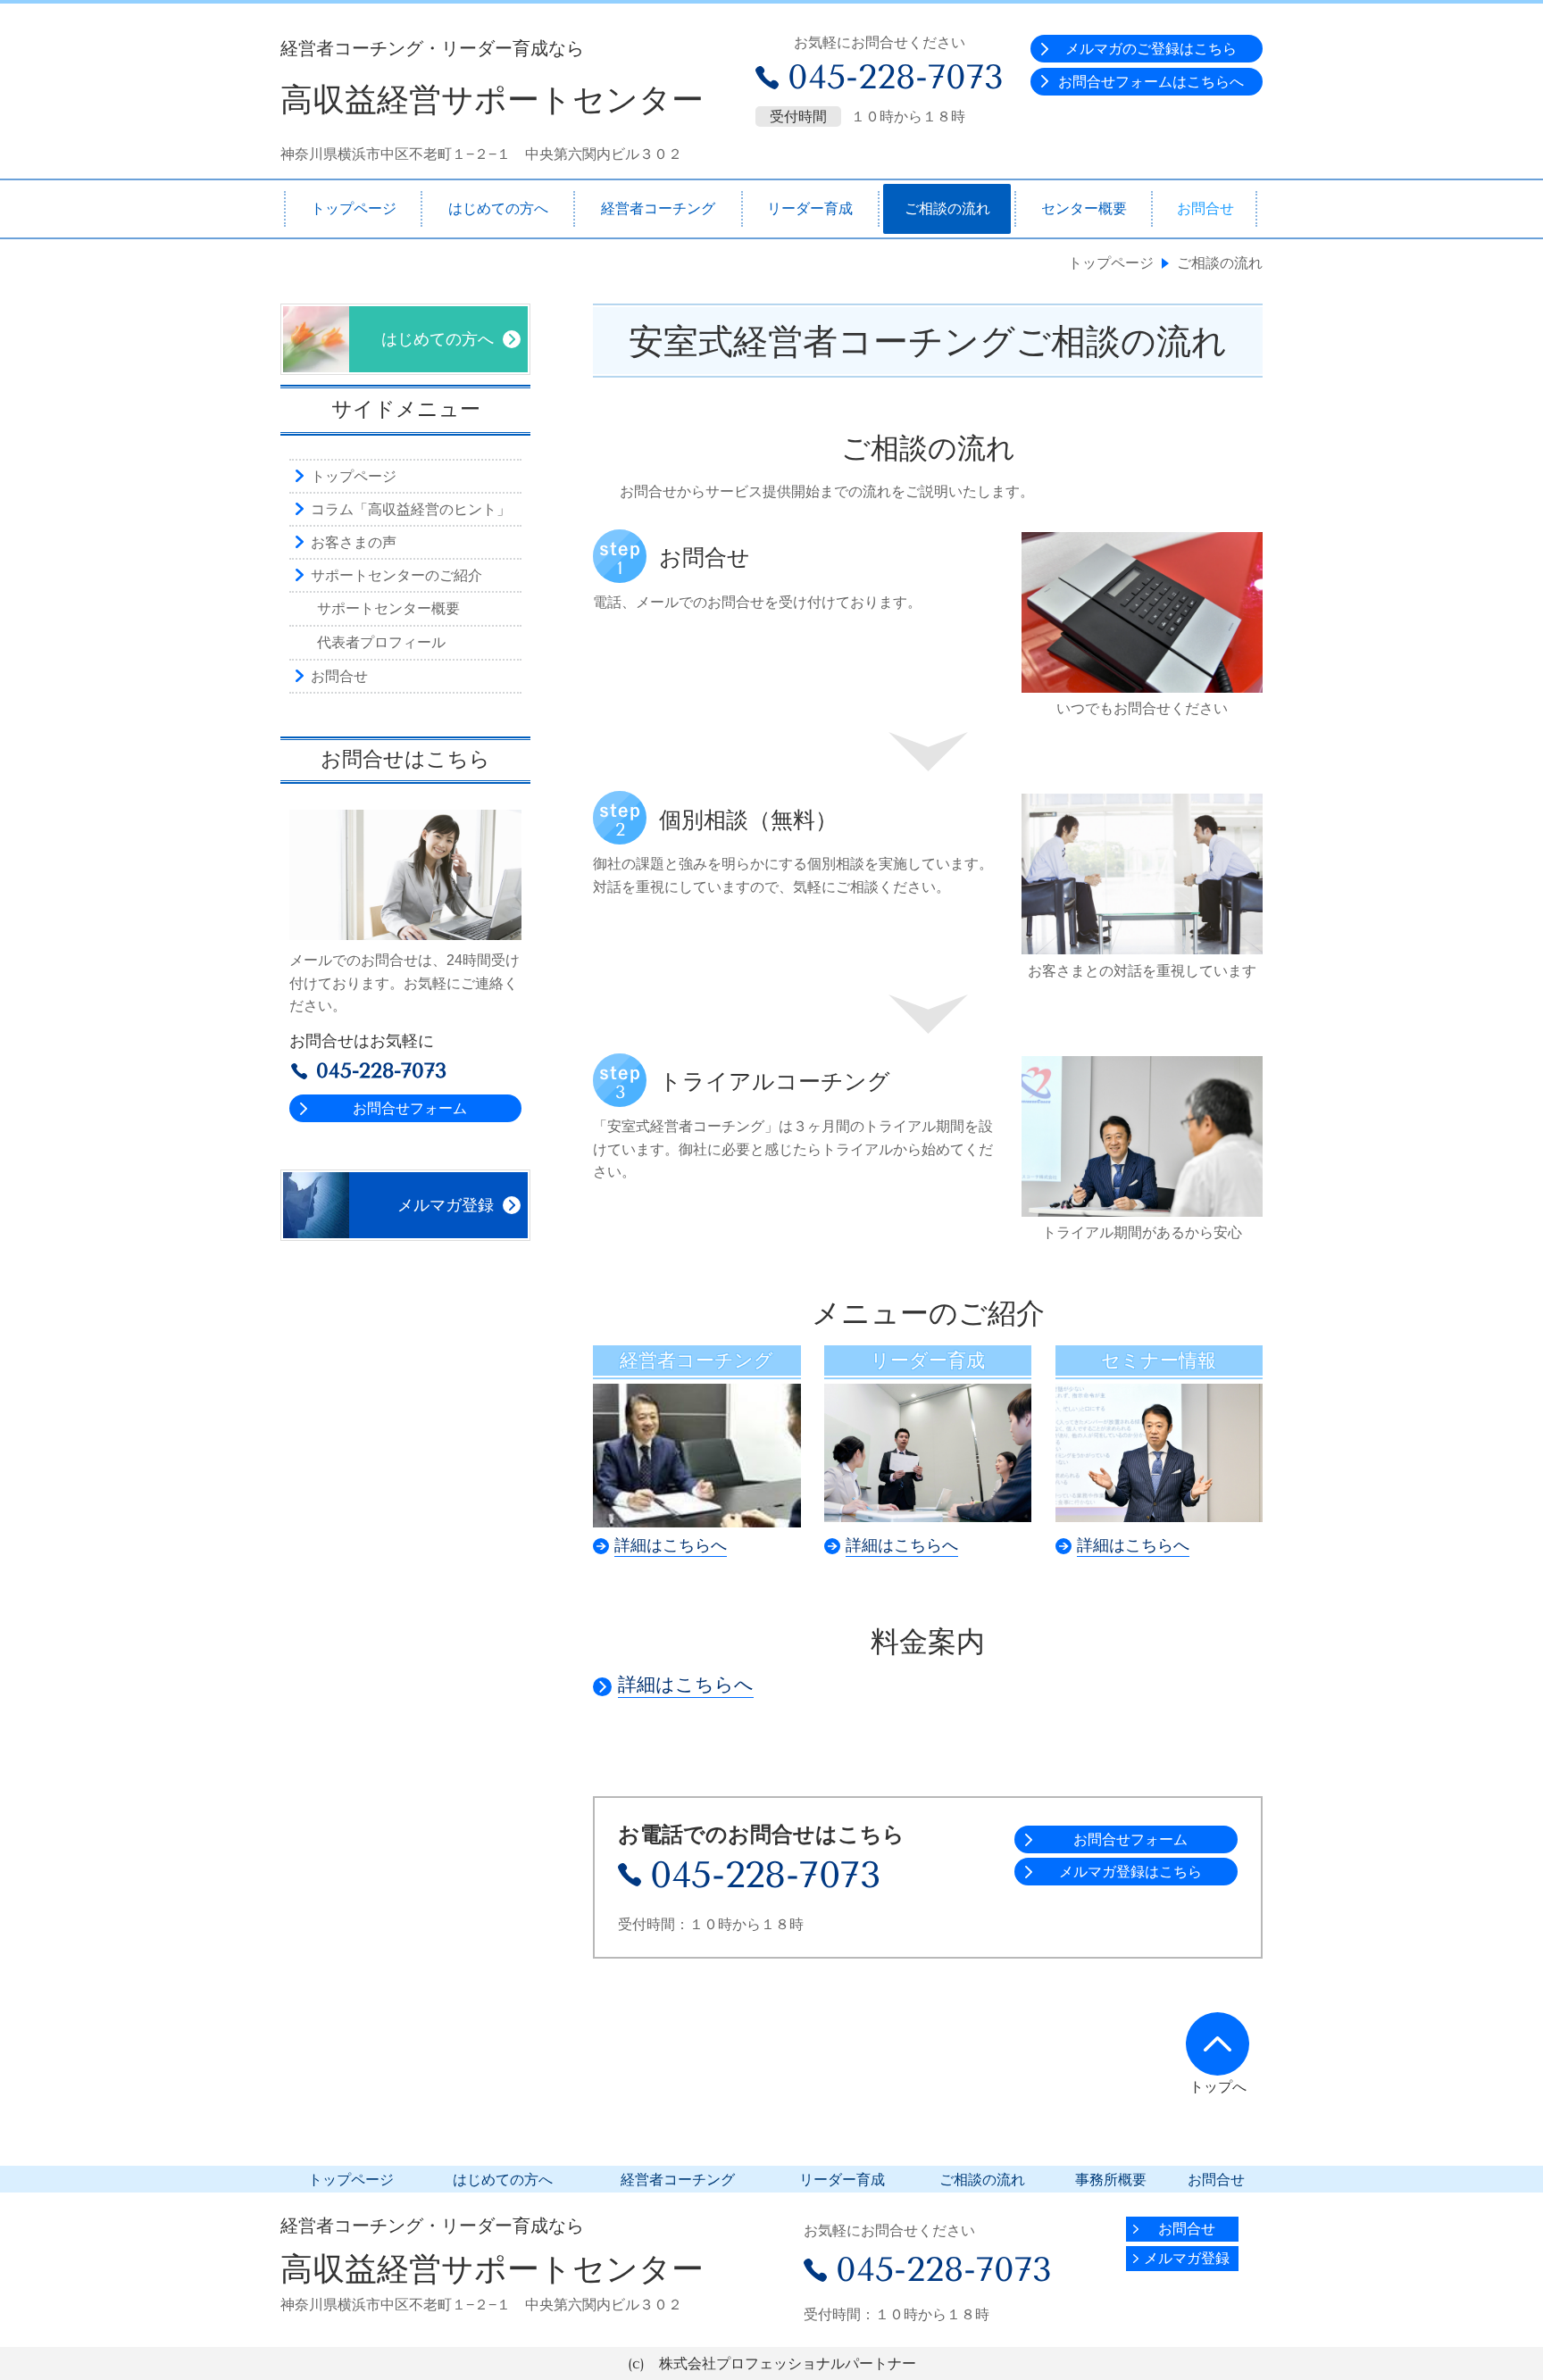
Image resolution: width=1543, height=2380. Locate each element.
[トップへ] (1218, 2043)
